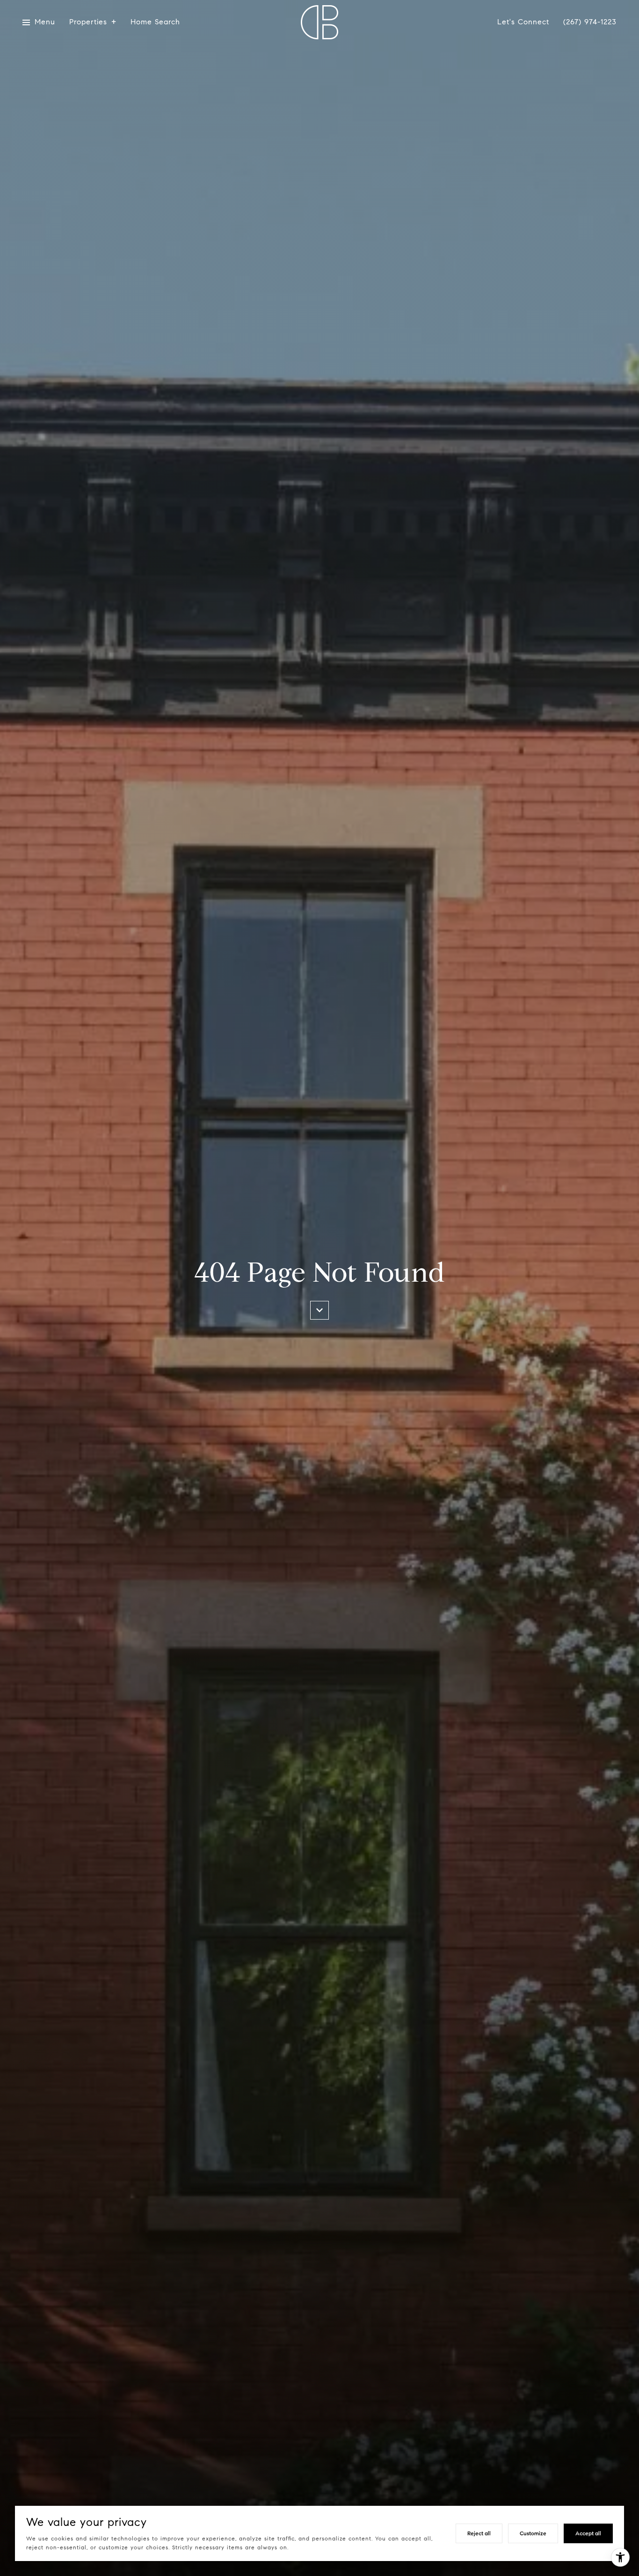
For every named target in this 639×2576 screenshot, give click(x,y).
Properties (88, 22)
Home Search (155, 22)
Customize (533, 2533)
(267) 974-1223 (590, 22)
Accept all (588, 2533)
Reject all (479, 2533)
